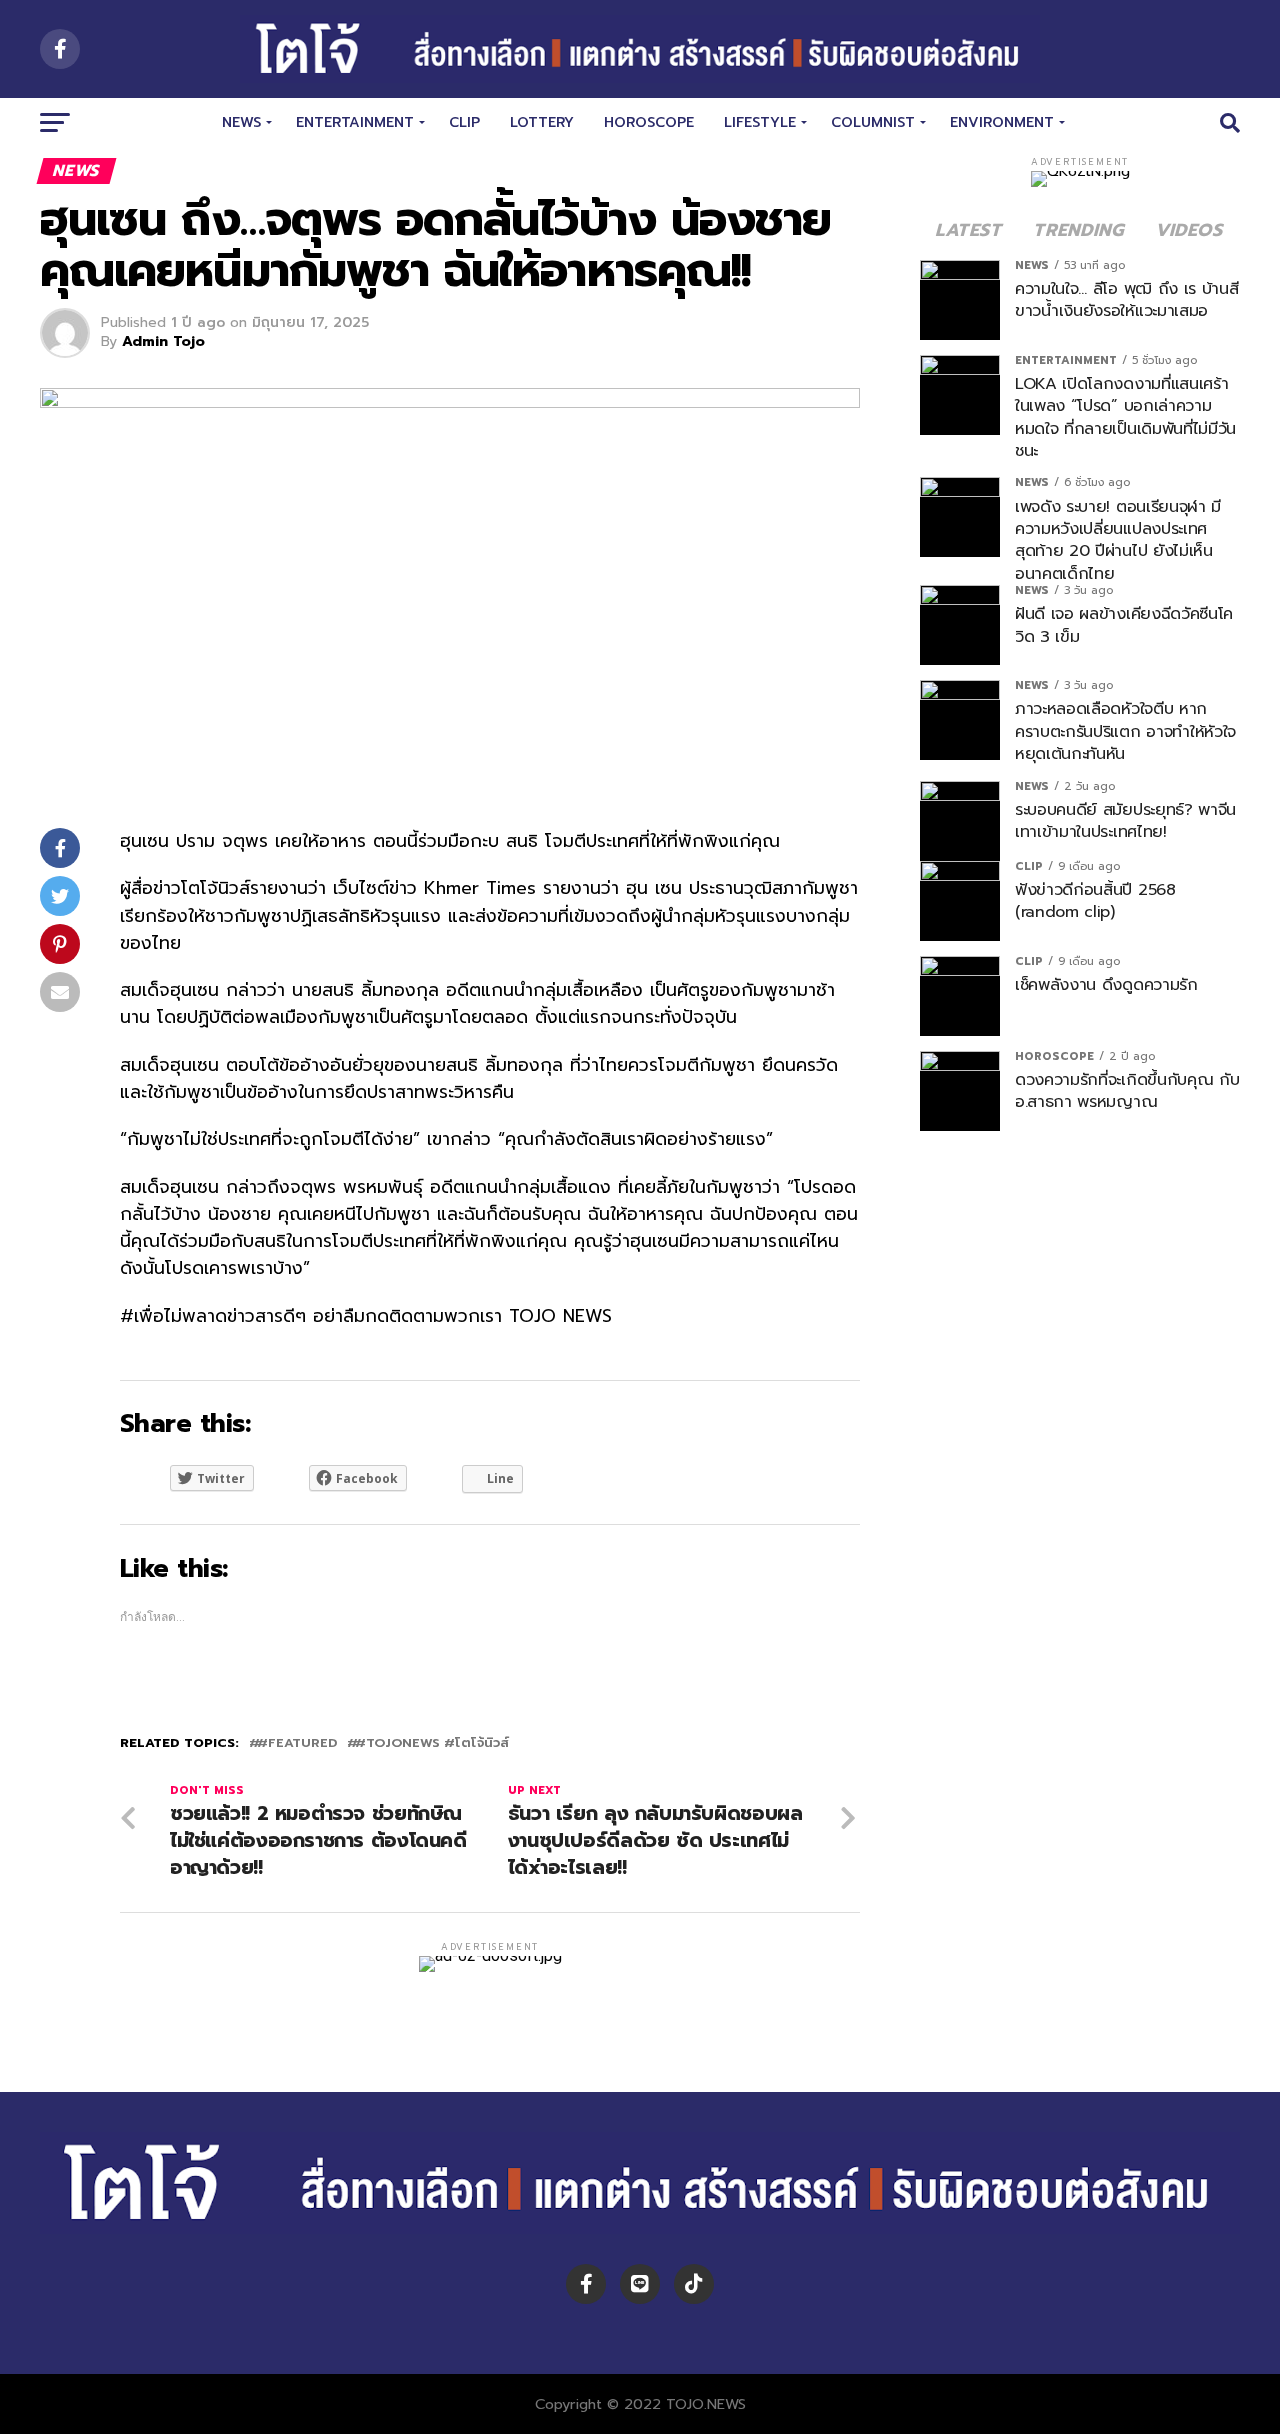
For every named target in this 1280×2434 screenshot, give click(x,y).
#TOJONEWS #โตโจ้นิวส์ (432, 1743)
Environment (1002, 122)
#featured (297, 1743)
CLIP (464, 122)
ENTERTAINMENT (355, 122)
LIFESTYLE (760, 122)
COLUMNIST (873, 122)
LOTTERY (542, 122)
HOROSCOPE (649, 122)
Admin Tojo (163, 341)
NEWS (241, 122)
